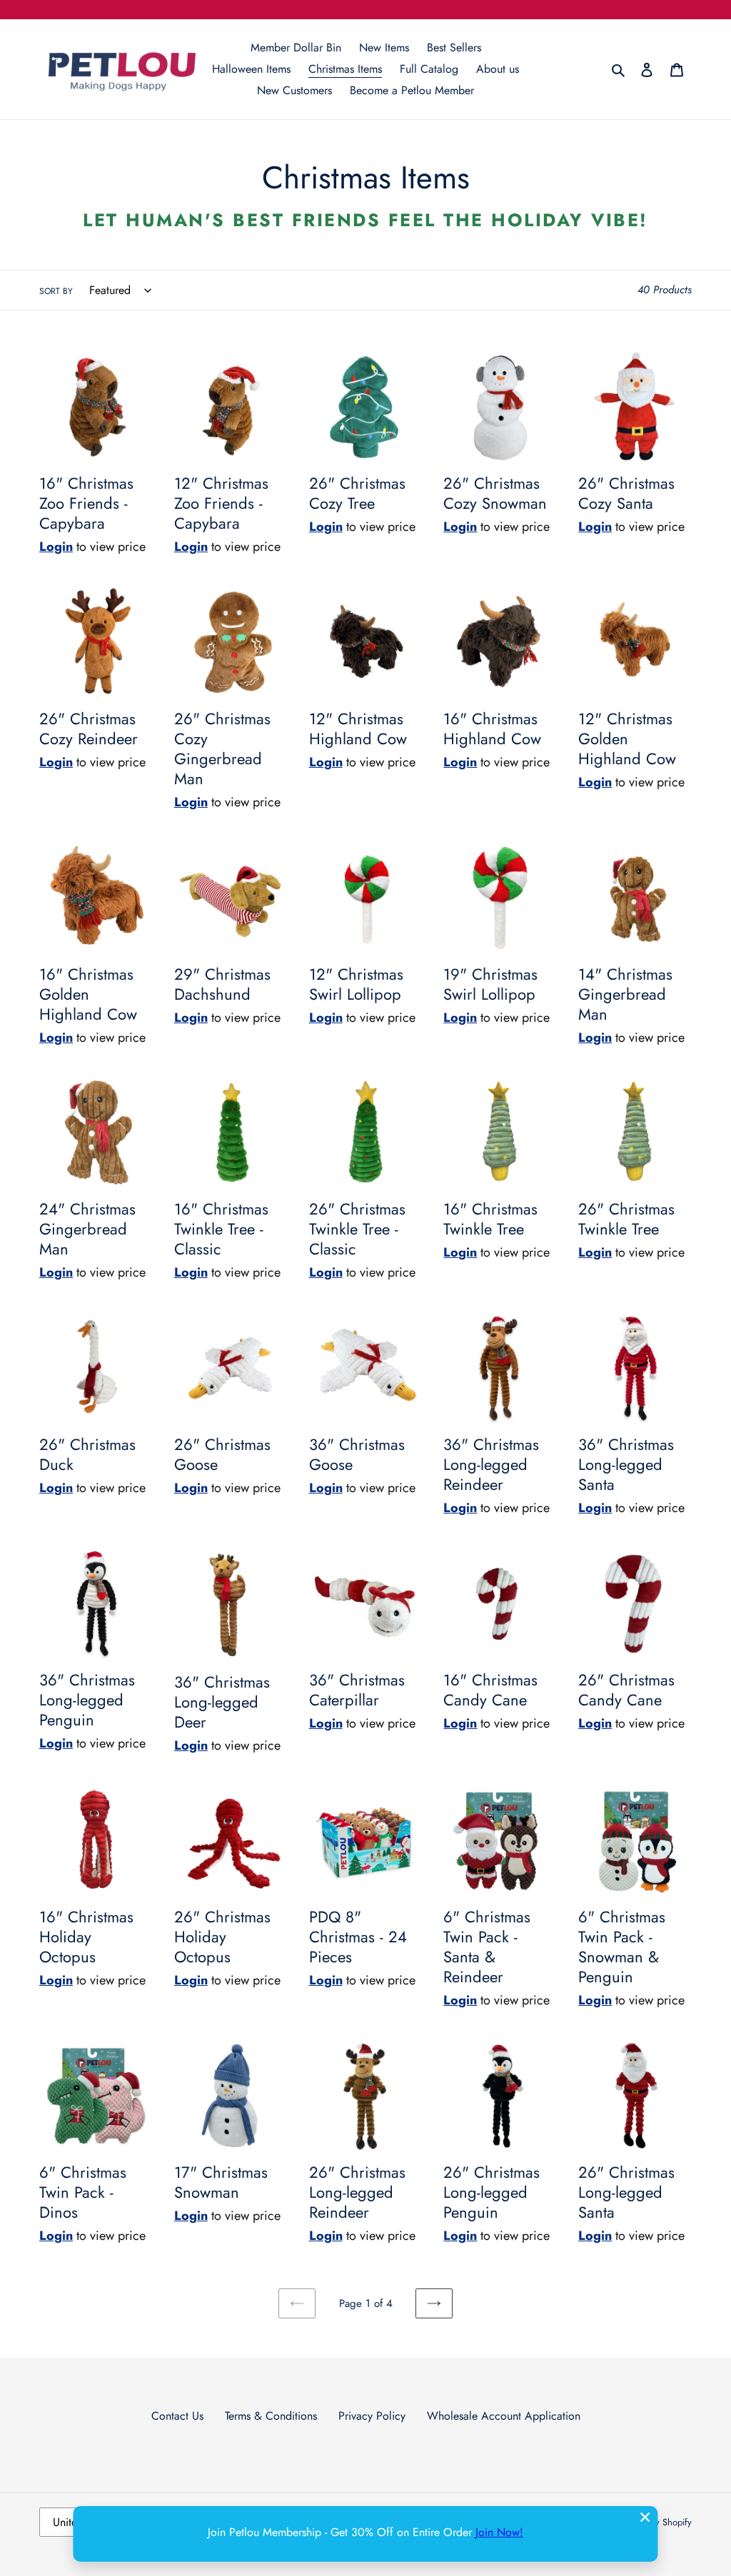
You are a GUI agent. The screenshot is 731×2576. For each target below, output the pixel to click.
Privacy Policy (372, 2416)
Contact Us (177, 2416)
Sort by (56, 291)
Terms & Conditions (271, 2416)
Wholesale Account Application (504, 2416)
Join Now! (499, 2532)
